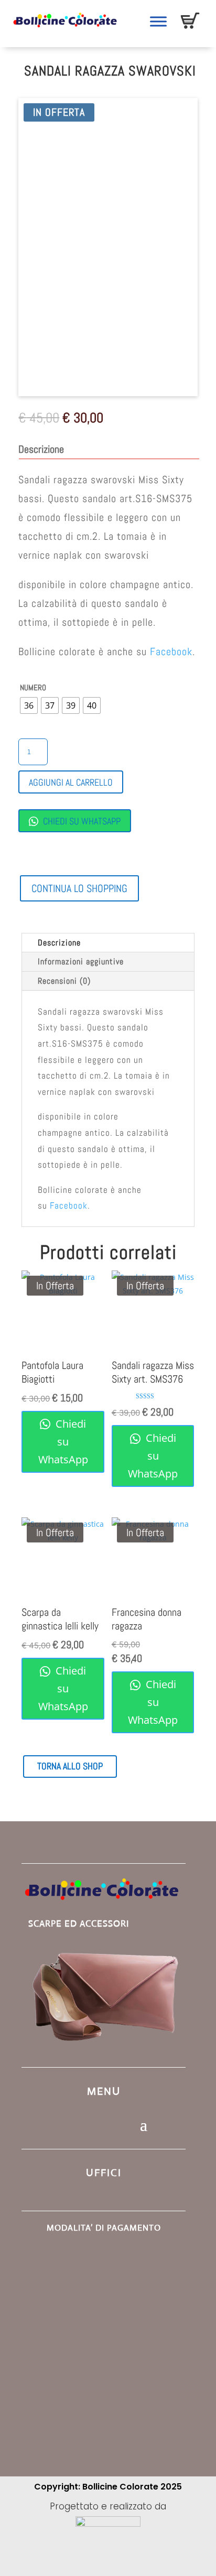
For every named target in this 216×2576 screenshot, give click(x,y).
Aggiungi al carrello (71, 782)
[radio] (29, 705)
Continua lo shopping (79, 888)
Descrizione (59, 943)
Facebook (171, 651)
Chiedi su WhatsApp (81, 821)
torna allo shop (70, 1766)
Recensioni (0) (64, 981)
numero (33, 687)
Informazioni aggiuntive (81, 961)
